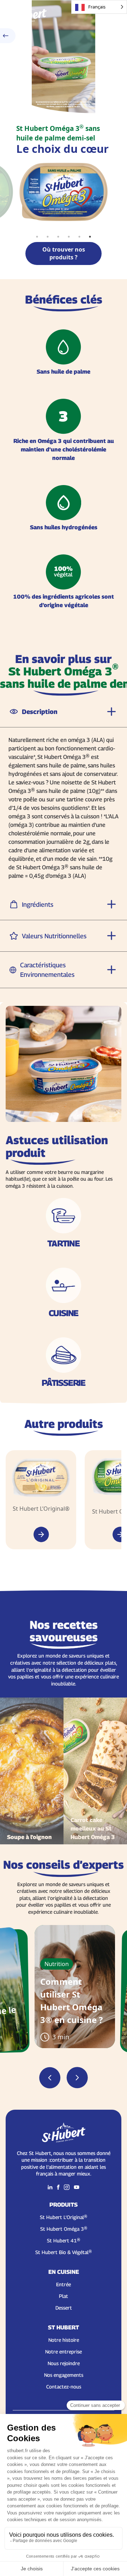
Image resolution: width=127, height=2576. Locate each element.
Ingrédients (38, 904)
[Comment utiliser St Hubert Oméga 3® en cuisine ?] (75, 1987)
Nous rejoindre (64, 2363)
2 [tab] (48, 237)
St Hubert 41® (64, 2240)
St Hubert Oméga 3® (64, 2229)
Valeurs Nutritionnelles (54, 936)
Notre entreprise (64, 2352)
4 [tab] (69, 237)
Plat (64, 2296)
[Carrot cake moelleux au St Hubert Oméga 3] (95, 1771)
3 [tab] (58, 237)
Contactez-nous (64, 2387)
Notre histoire (64, 2340)
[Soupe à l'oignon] (32, 1771)
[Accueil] (25, 14)
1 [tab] (37, 237)
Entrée (64, 2284)
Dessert (64, 2308)
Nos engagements (64, 2375)
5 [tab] (79, 237)
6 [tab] (90, 237)
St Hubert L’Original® (64, 2217)
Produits (64, 2205)
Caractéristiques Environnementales (47, 970)
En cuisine (64, 2272)
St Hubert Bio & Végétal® (64, 2252)
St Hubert (64, 2327)
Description (40, 712)
